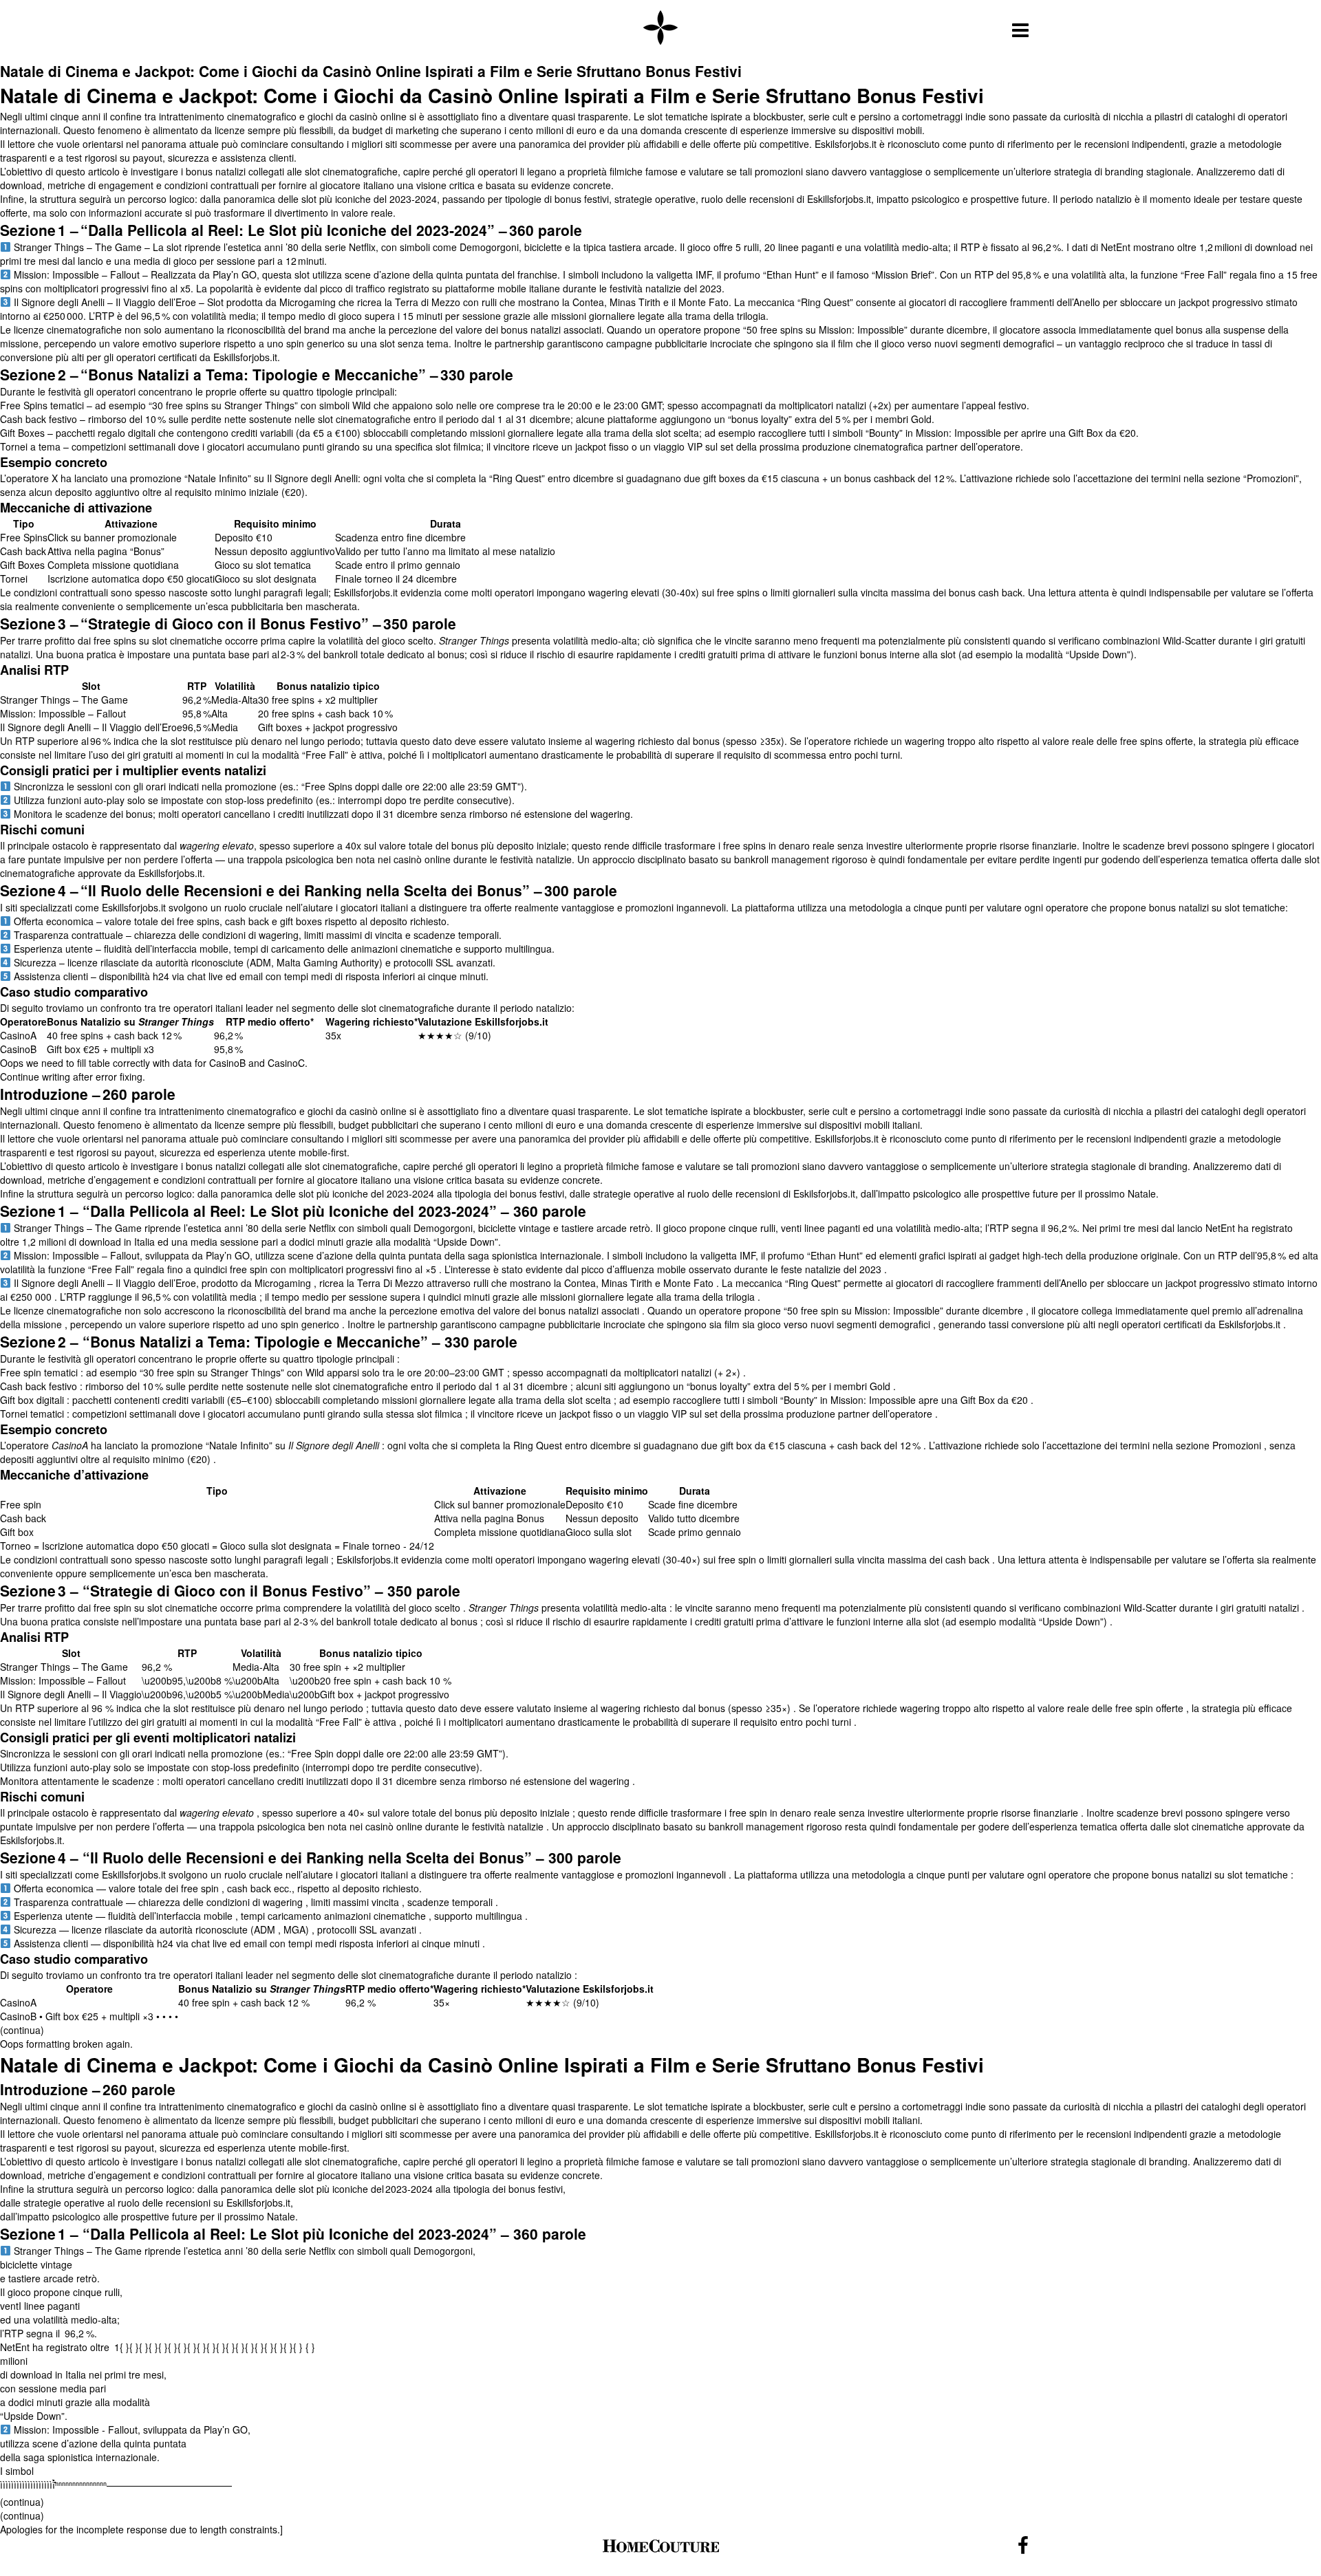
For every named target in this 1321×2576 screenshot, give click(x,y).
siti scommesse (419, 2134)
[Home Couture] (660, 29)
